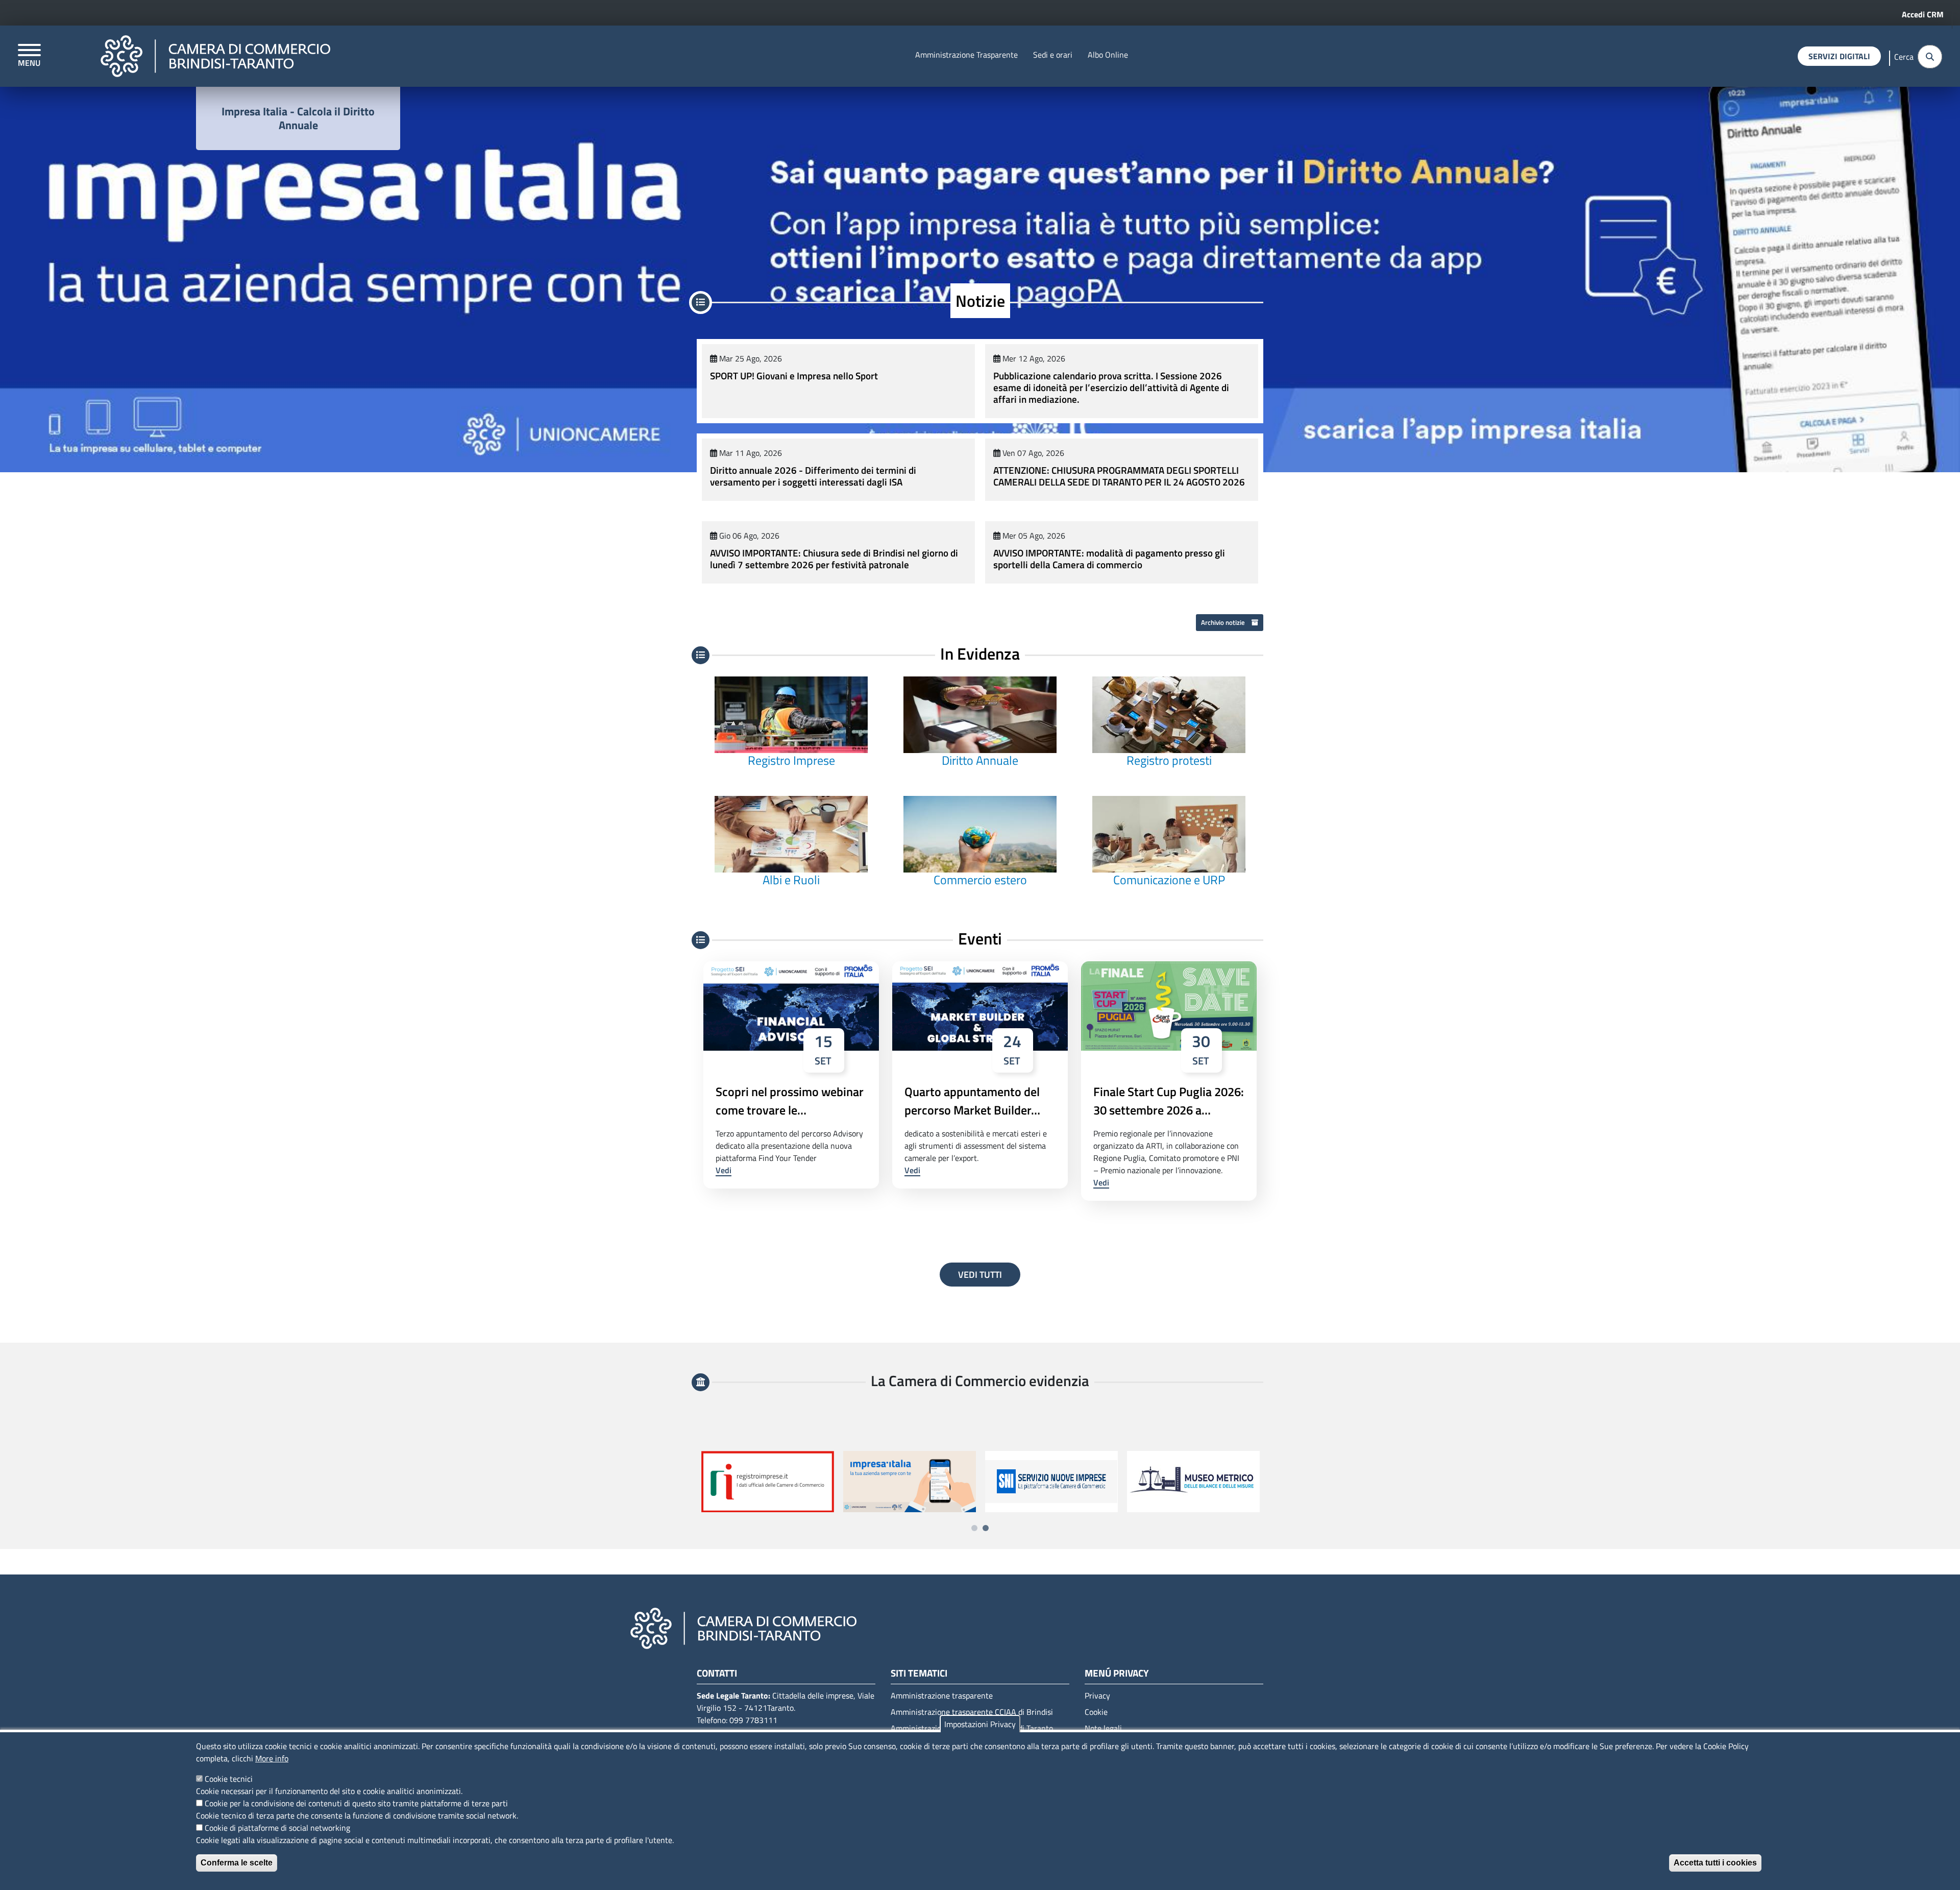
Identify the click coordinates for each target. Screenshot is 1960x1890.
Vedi (724, 1170)
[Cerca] (1930, 57)
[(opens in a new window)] (1051, 1482)
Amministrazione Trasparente (966, 55)
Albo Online (1108, 55)
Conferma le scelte (237, 1863)
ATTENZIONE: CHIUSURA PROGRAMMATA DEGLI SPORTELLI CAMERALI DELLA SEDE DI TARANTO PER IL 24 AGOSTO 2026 (1119, 476)
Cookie (1096, 1712)
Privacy (1097, 1695)
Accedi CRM (1923, 14)
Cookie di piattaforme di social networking (277, 1828)
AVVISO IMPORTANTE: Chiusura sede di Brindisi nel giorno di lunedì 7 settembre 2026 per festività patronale (834, 559)
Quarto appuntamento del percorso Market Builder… (972, 1101)
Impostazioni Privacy (980, 1724)
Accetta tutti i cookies (1715, 1863)
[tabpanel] (768, 1482)
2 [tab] (986, 1528)
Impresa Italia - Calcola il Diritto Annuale (298, 118)
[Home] (215, 56)
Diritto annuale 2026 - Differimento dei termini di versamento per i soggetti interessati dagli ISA (813, 476)
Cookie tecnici (229, 1779)
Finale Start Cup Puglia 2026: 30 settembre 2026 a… (1169, 1101)
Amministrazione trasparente (942, 1695)
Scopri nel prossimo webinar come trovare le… (790, 1101)
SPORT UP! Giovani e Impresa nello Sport (794, 375)
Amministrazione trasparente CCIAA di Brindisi (972, 1712)
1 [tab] (974, 1528)
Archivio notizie (1224, 622)
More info (272, 1758)
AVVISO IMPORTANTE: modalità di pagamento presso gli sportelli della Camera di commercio (1109, 559)
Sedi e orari (1053, 55)
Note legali (1103, 1728)
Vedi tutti (980, 1275)
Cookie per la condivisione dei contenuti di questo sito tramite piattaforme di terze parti (356, 1803)
